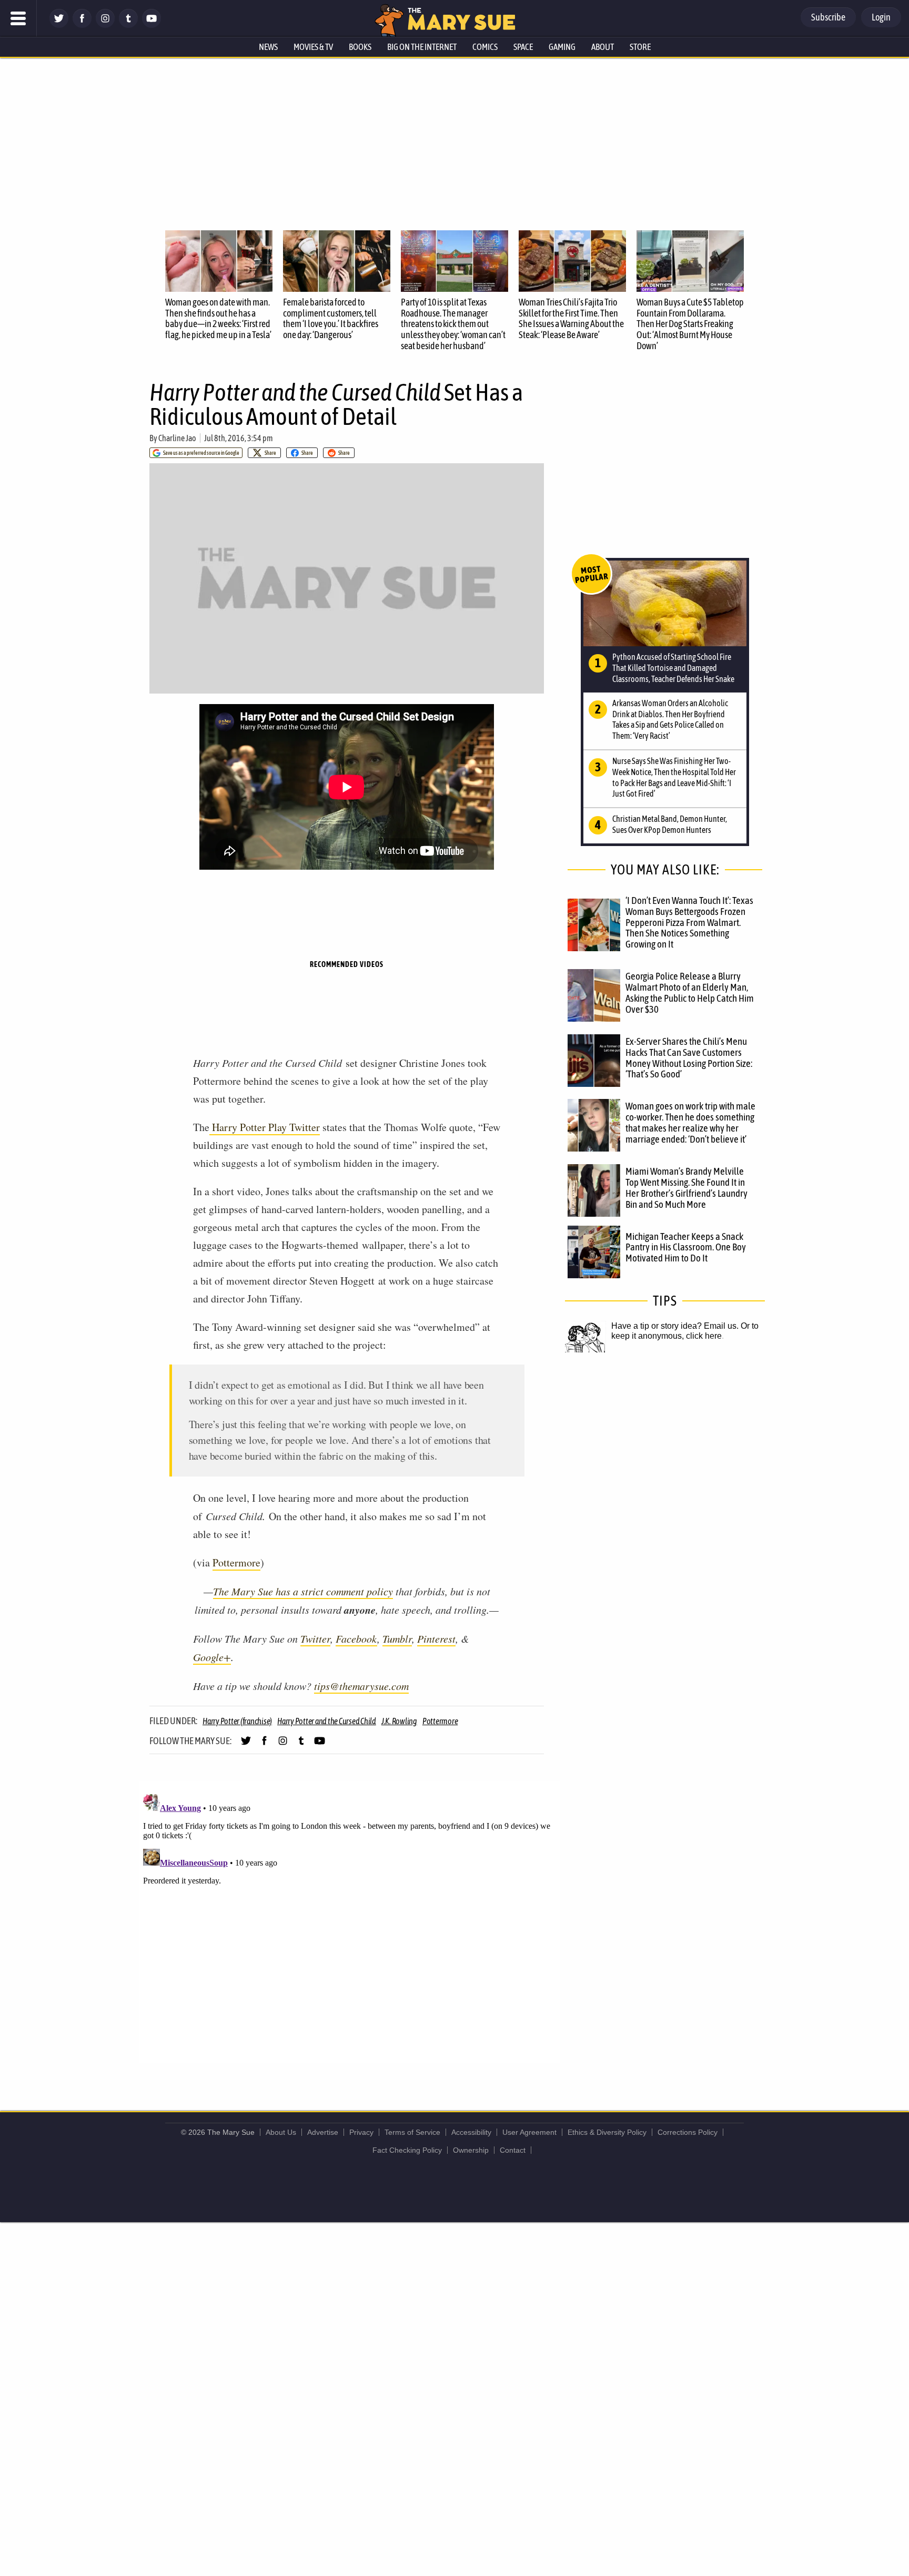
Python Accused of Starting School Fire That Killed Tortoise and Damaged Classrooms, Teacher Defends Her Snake (673, 668)
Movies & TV (313, 47)
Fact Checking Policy (407, 2150)
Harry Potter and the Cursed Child (327, 1721)
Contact (513, 2150)
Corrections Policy (688, 2132)
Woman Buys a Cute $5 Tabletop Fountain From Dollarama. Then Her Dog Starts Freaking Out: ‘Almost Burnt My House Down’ (690, 324)
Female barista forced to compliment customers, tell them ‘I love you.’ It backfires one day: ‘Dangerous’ (331, 318)
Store (640, 47)
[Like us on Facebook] (82, 25)
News (268, 47)
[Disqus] (349, 1921)
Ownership (471, 2150)
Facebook (356, 1638)
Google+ (212, 1657)
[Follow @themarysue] (59, 25)
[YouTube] (151, 25)
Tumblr (397, 1638)
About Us (281, 2132)
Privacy (361, 2132)
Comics (485, 47)
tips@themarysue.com (361, 1686)
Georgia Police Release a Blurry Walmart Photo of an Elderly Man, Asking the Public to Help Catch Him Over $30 (690, 992)
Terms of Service (412, 2132)
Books (360, 47)
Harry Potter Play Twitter (265, 1127)
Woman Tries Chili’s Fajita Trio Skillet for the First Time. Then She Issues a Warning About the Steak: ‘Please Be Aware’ (571, 318)
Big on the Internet (422, 47)
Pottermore (236, 1562)
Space (523, 47)
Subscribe (828, 17)
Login (881, 17)
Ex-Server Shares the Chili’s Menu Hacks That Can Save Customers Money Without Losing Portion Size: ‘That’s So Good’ (689, 1058)
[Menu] (18, 18)
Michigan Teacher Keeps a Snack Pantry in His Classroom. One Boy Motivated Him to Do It (686, 1247)
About (603, 47)
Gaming (562, 47)
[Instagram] (105, 25)
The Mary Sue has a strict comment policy (303, 1591)
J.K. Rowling (399, 1721)
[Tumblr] (128, 25)
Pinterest (436, 1638)
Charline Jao (177, 438)
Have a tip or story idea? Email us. (675, 1326)
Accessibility (471, 2132)
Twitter (315, 1638)
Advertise (323, 2132)
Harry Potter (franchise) (237, 1721)
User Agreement (529, 2132)
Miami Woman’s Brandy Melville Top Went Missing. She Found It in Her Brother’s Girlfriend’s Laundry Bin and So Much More (686, 1188)
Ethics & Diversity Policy (607, 2132)
